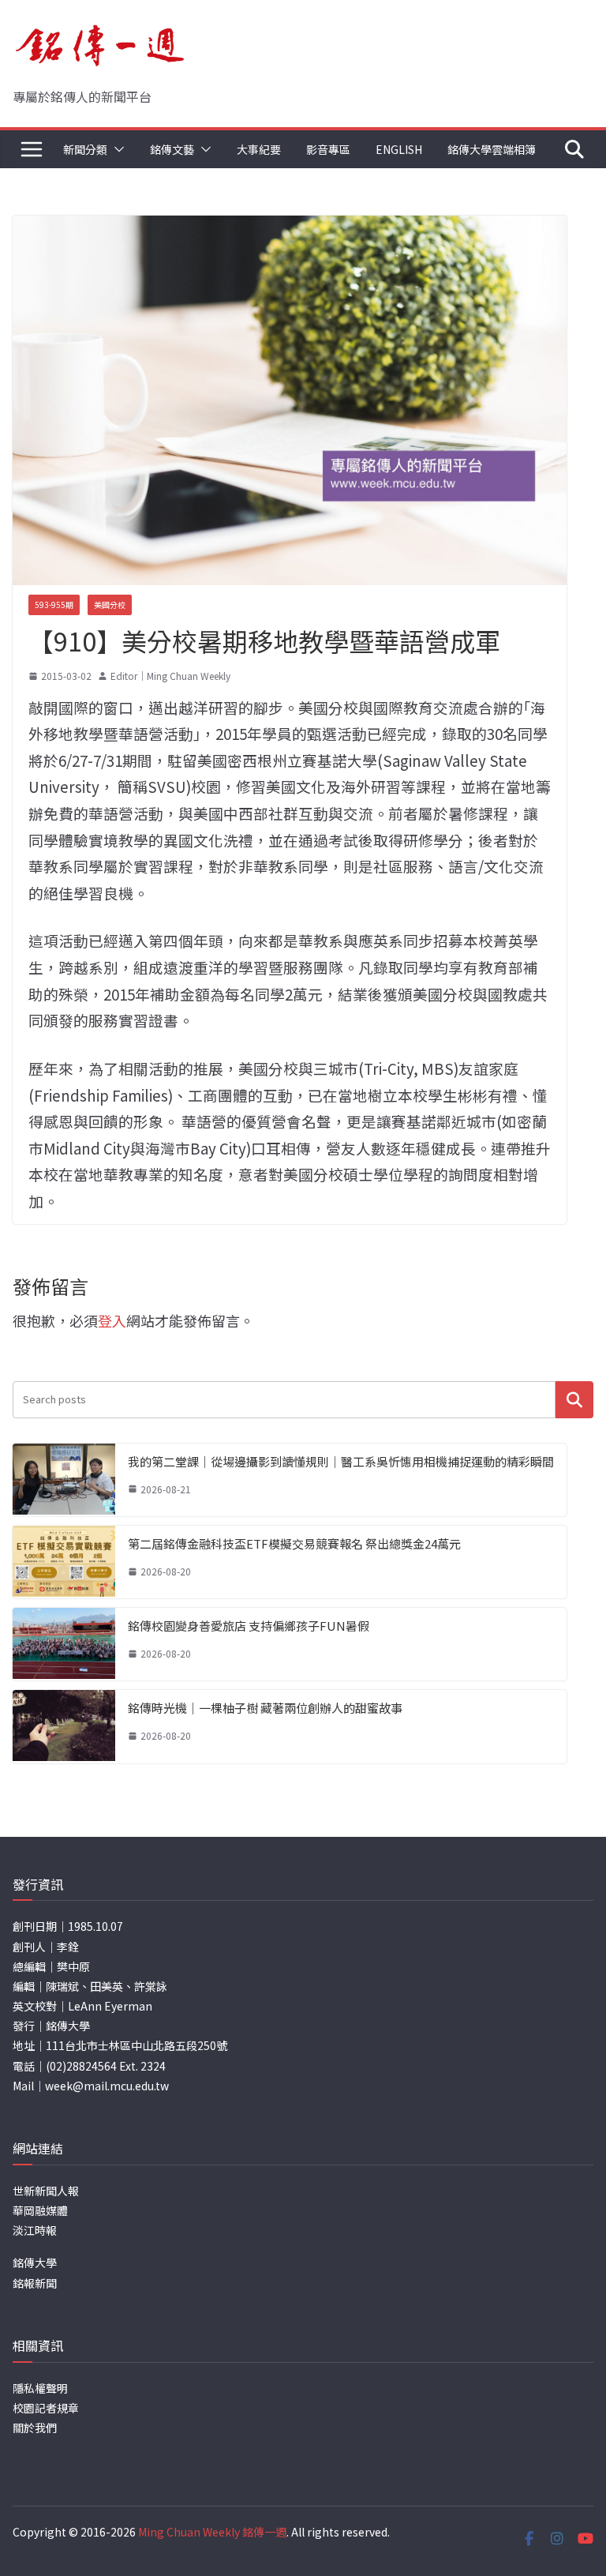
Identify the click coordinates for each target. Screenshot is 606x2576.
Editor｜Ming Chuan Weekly (170, 676)
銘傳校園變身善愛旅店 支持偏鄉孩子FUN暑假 (249, 1626)
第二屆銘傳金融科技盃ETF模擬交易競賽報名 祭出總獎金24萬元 (294, 1543)
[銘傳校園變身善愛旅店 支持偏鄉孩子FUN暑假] (64, 1644)
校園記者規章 (46, 2408)
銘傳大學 (35, 2262)
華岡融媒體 (40, 2210)
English (399, 149)
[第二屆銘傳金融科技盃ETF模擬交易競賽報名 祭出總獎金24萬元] (64, 1562)
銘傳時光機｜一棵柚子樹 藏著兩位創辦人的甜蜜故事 (265, 1708)
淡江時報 (35, 2230)
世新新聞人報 (46, 2191)
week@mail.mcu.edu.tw (107, 2086)
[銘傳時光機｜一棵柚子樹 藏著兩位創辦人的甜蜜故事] (64, 1726)
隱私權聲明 (40, 2388)
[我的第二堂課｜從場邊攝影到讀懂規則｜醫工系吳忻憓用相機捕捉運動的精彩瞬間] (64, 1480)
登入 (112, 1320)
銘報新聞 (35, 2283)
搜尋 (574, 1400)
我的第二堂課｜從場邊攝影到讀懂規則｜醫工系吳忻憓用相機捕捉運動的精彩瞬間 (341, 1461)
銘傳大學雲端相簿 (492, 149)
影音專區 (328, 149)
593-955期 (54, 605)
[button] (116, 149)
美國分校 (110, 605)
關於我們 (35, 2428)
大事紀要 (259, 149)
